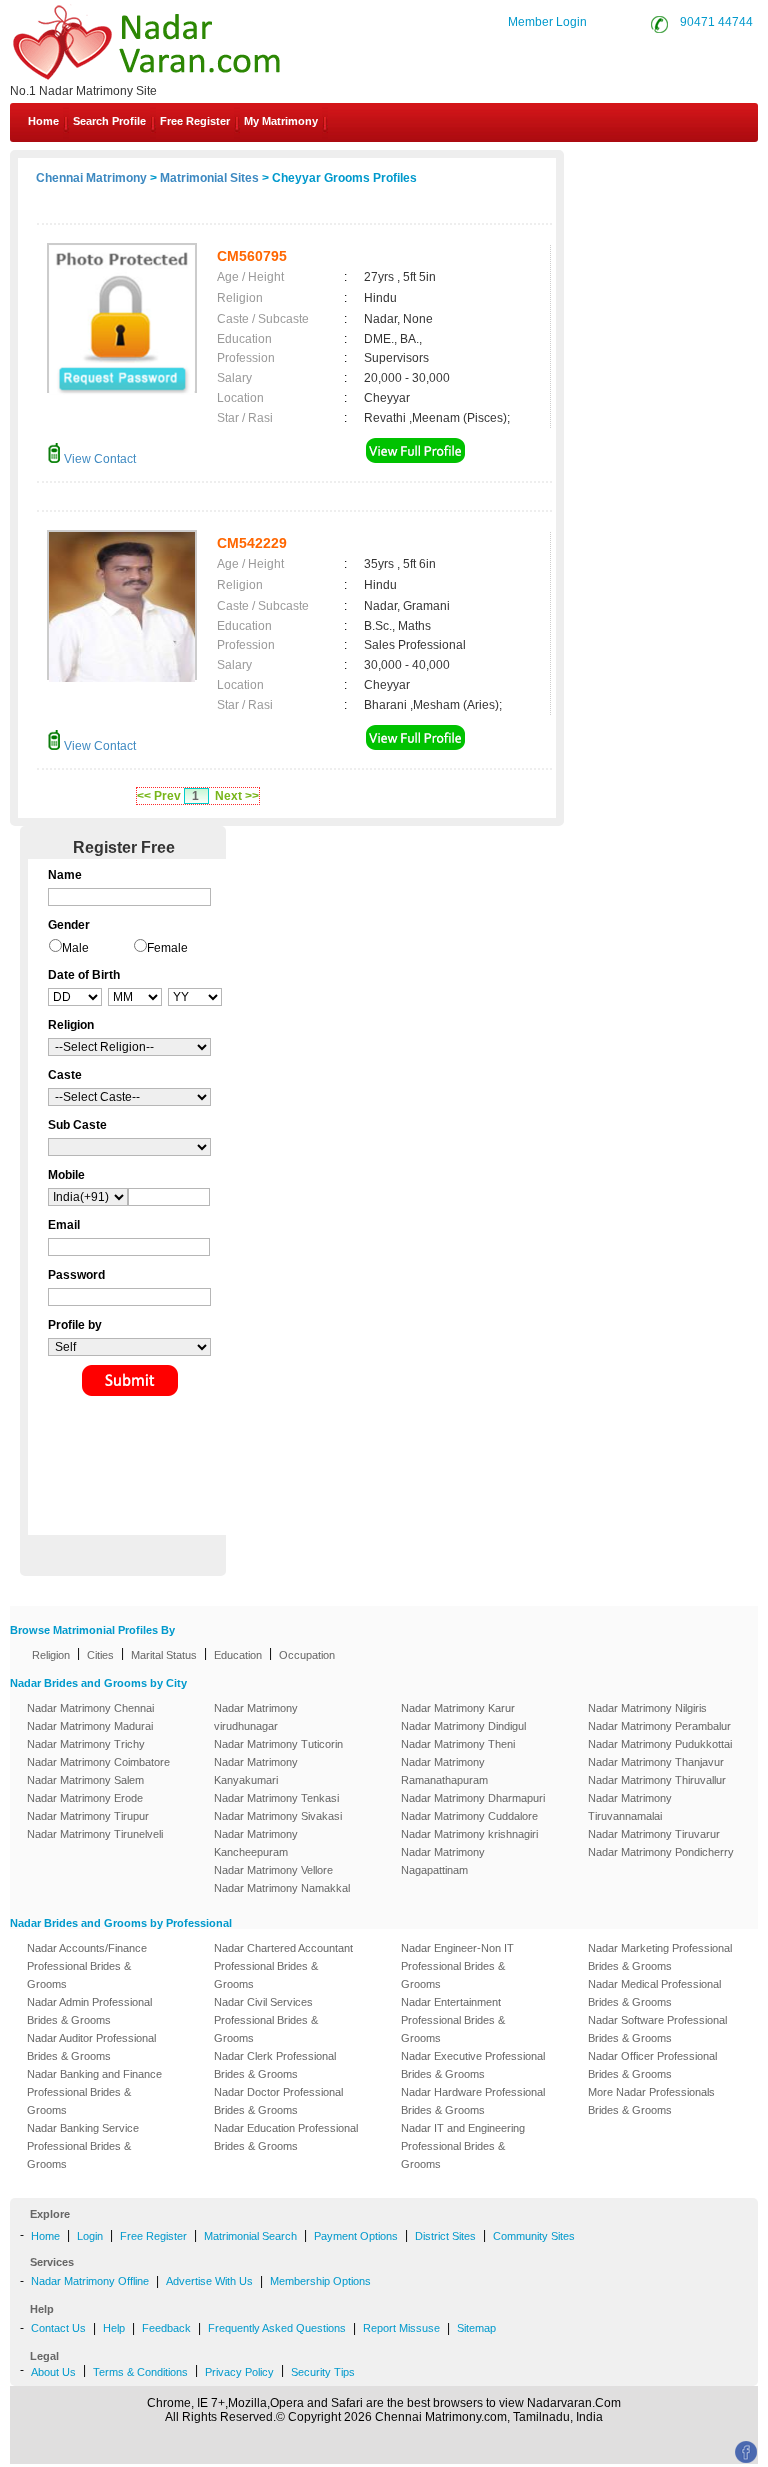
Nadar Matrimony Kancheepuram (256, 1843)
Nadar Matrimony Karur (458, 1708)
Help (114, 2328)
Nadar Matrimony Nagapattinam (443, 1861)
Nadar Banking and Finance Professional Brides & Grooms (94, 2092)
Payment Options (356, 2236)
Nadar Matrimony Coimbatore (98, 1762)
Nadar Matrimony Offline (90, 2281)
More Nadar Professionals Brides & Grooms (651, 2101)
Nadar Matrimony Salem (85, 1780)
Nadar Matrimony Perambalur (659, 1726)
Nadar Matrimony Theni (458, 1744)
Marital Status (164, 1655)
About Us (53, 2372)
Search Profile (109, 121)
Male (75, 948)
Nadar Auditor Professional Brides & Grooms (91, 2047)
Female (167, 948)
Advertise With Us (209, 2281)
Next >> (237, 796)
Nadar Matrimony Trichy (86, 1744)
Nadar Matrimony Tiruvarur (654, 1834)
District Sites (445, 2236)
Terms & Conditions (140, 2372)
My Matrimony (281, 121)
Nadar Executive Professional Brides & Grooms (473, 2065)
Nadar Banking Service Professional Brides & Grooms (83, 2146)
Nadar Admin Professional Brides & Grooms (89, 2011)
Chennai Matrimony (91, 178)
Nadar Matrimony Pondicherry (661, 1852)
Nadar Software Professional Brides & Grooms (657, 2029)
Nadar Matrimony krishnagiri (469, 1834)
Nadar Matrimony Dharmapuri (473, 1798)
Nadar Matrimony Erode (85, 1798)
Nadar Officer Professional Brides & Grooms (652, 2065)
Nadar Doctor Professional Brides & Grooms (278, 2101)
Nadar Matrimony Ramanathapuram (444, 1771)
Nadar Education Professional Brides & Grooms (286, 2137)
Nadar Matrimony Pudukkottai (660, 1744)
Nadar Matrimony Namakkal (282, 1888)
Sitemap (476, 2328)
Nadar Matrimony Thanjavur (656, 1762)
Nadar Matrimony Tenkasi (276, 1798)
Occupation (307, 1655)
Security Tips (323, 2372)
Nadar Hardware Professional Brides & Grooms (473, 2101)
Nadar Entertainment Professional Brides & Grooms (453, 2020)
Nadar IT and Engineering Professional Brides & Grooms (463, 2146)
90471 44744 (716, 22)
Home (43, 121)
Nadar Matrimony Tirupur (88, 1816)
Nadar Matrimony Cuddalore (469, 1816)
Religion (51, 1655)
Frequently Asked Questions (277, 2328)
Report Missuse (401, 2328)
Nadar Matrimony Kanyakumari (256, 1771)
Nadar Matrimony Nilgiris (647, 1708)
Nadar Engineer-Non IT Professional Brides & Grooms (457, 1966)
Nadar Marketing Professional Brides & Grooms (660, 1957)
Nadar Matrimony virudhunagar (256, 1717)
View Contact (98, 459)
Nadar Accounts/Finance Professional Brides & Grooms (87, 1966)
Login (90, 2236)
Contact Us (690, 168)
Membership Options (320, 2281)
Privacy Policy (239, 2372)
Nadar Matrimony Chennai (90, 1708)
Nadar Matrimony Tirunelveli (95, 1834)
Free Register (195, 121)
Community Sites (534, 2236)
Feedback (166, 2328)
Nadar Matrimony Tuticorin (278, 1744)
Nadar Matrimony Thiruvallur (657, 1780)
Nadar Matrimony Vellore (273, 1870)
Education (238, 1655)
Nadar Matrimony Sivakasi (278, 1816)
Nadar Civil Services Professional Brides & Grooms (266, 2020)
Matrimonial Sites (209, 178)
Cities (100, 1655)
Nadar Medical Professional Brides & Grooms (654, 1993)
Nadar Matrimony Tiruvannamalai (630, 1807)
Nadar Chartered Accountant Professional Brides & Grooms (283, 1966)
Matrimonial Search (250, 2236)
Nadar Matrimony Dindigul (463, 1726)
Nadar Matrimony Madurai (90, 1726)
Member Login (547, 22)
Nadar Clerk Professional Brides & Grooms (275, 2065)
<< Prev (159, 796)
